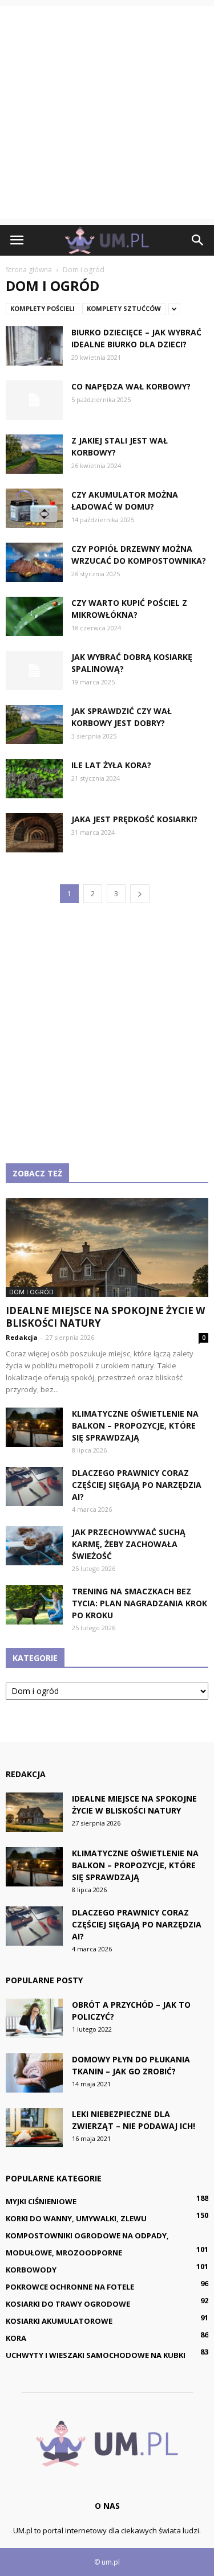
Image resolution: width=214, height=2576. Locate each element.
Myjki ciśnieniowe (41, 2201)
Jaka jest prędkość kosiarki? (134, 819)
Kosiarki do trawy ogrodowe (68, 2304)
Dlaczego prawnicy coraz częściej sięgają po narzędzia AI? (137, 1485)
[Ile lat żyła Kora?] (34, 779)
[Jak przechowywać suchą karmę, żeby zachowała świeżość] (34, 1546)
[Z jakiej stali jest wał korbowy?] (34, 454)
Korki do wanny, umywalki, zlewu (76, 2218)
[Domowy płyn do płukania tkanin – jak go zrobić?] (34, 2073)
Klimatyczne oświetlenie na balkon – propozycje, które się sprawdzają (135, 1426)
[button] (198, 240)
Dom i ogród (31, 1292)
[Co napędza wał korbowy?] (34, 400)
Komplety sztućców (124, 308)
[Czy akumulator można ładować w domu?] (34, 508)
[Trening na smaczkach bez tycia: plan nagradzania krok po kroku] (34, 1605)
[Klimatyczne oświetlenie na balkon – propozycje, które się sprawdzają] (34, 1427)
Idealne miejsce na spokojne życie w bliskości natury (105, 1317)
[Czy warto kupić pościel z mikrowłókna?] (34, 616)
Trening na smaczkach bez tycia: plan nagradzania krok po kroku (140, 1603)
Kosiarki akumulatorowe (59, 2321)
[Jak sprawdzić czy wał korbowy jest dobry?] (34, 725)
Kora (16, 2338)
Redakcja (22, 1337)
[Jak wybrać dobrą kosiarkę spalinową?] (34, 670)
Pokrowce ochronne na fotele (70, 2287)
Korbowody (31, 2270)
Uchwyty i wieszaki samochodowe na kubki (96, 2355)
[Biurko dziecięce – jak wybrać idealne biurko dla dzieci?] (34, 346)
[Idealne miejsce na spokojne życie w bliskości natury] (107, 1248)
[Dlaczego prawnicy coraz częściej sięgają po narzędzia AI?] (34, 1486)
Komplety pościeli (43, 308)
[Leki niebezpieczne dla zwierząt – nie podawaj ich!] (34, 2128)
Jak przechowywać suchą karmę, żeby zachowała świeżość (129, 1544)
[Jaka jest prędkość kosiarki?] (34, 833)
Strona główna (29, 270)
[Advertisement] (107, 112)
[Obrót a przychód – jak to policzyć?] (34, 2018)
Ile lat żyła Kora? (111, 765)
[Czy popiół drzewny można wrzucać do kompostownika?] (34, 562)
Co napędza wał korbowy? (131, 386)
